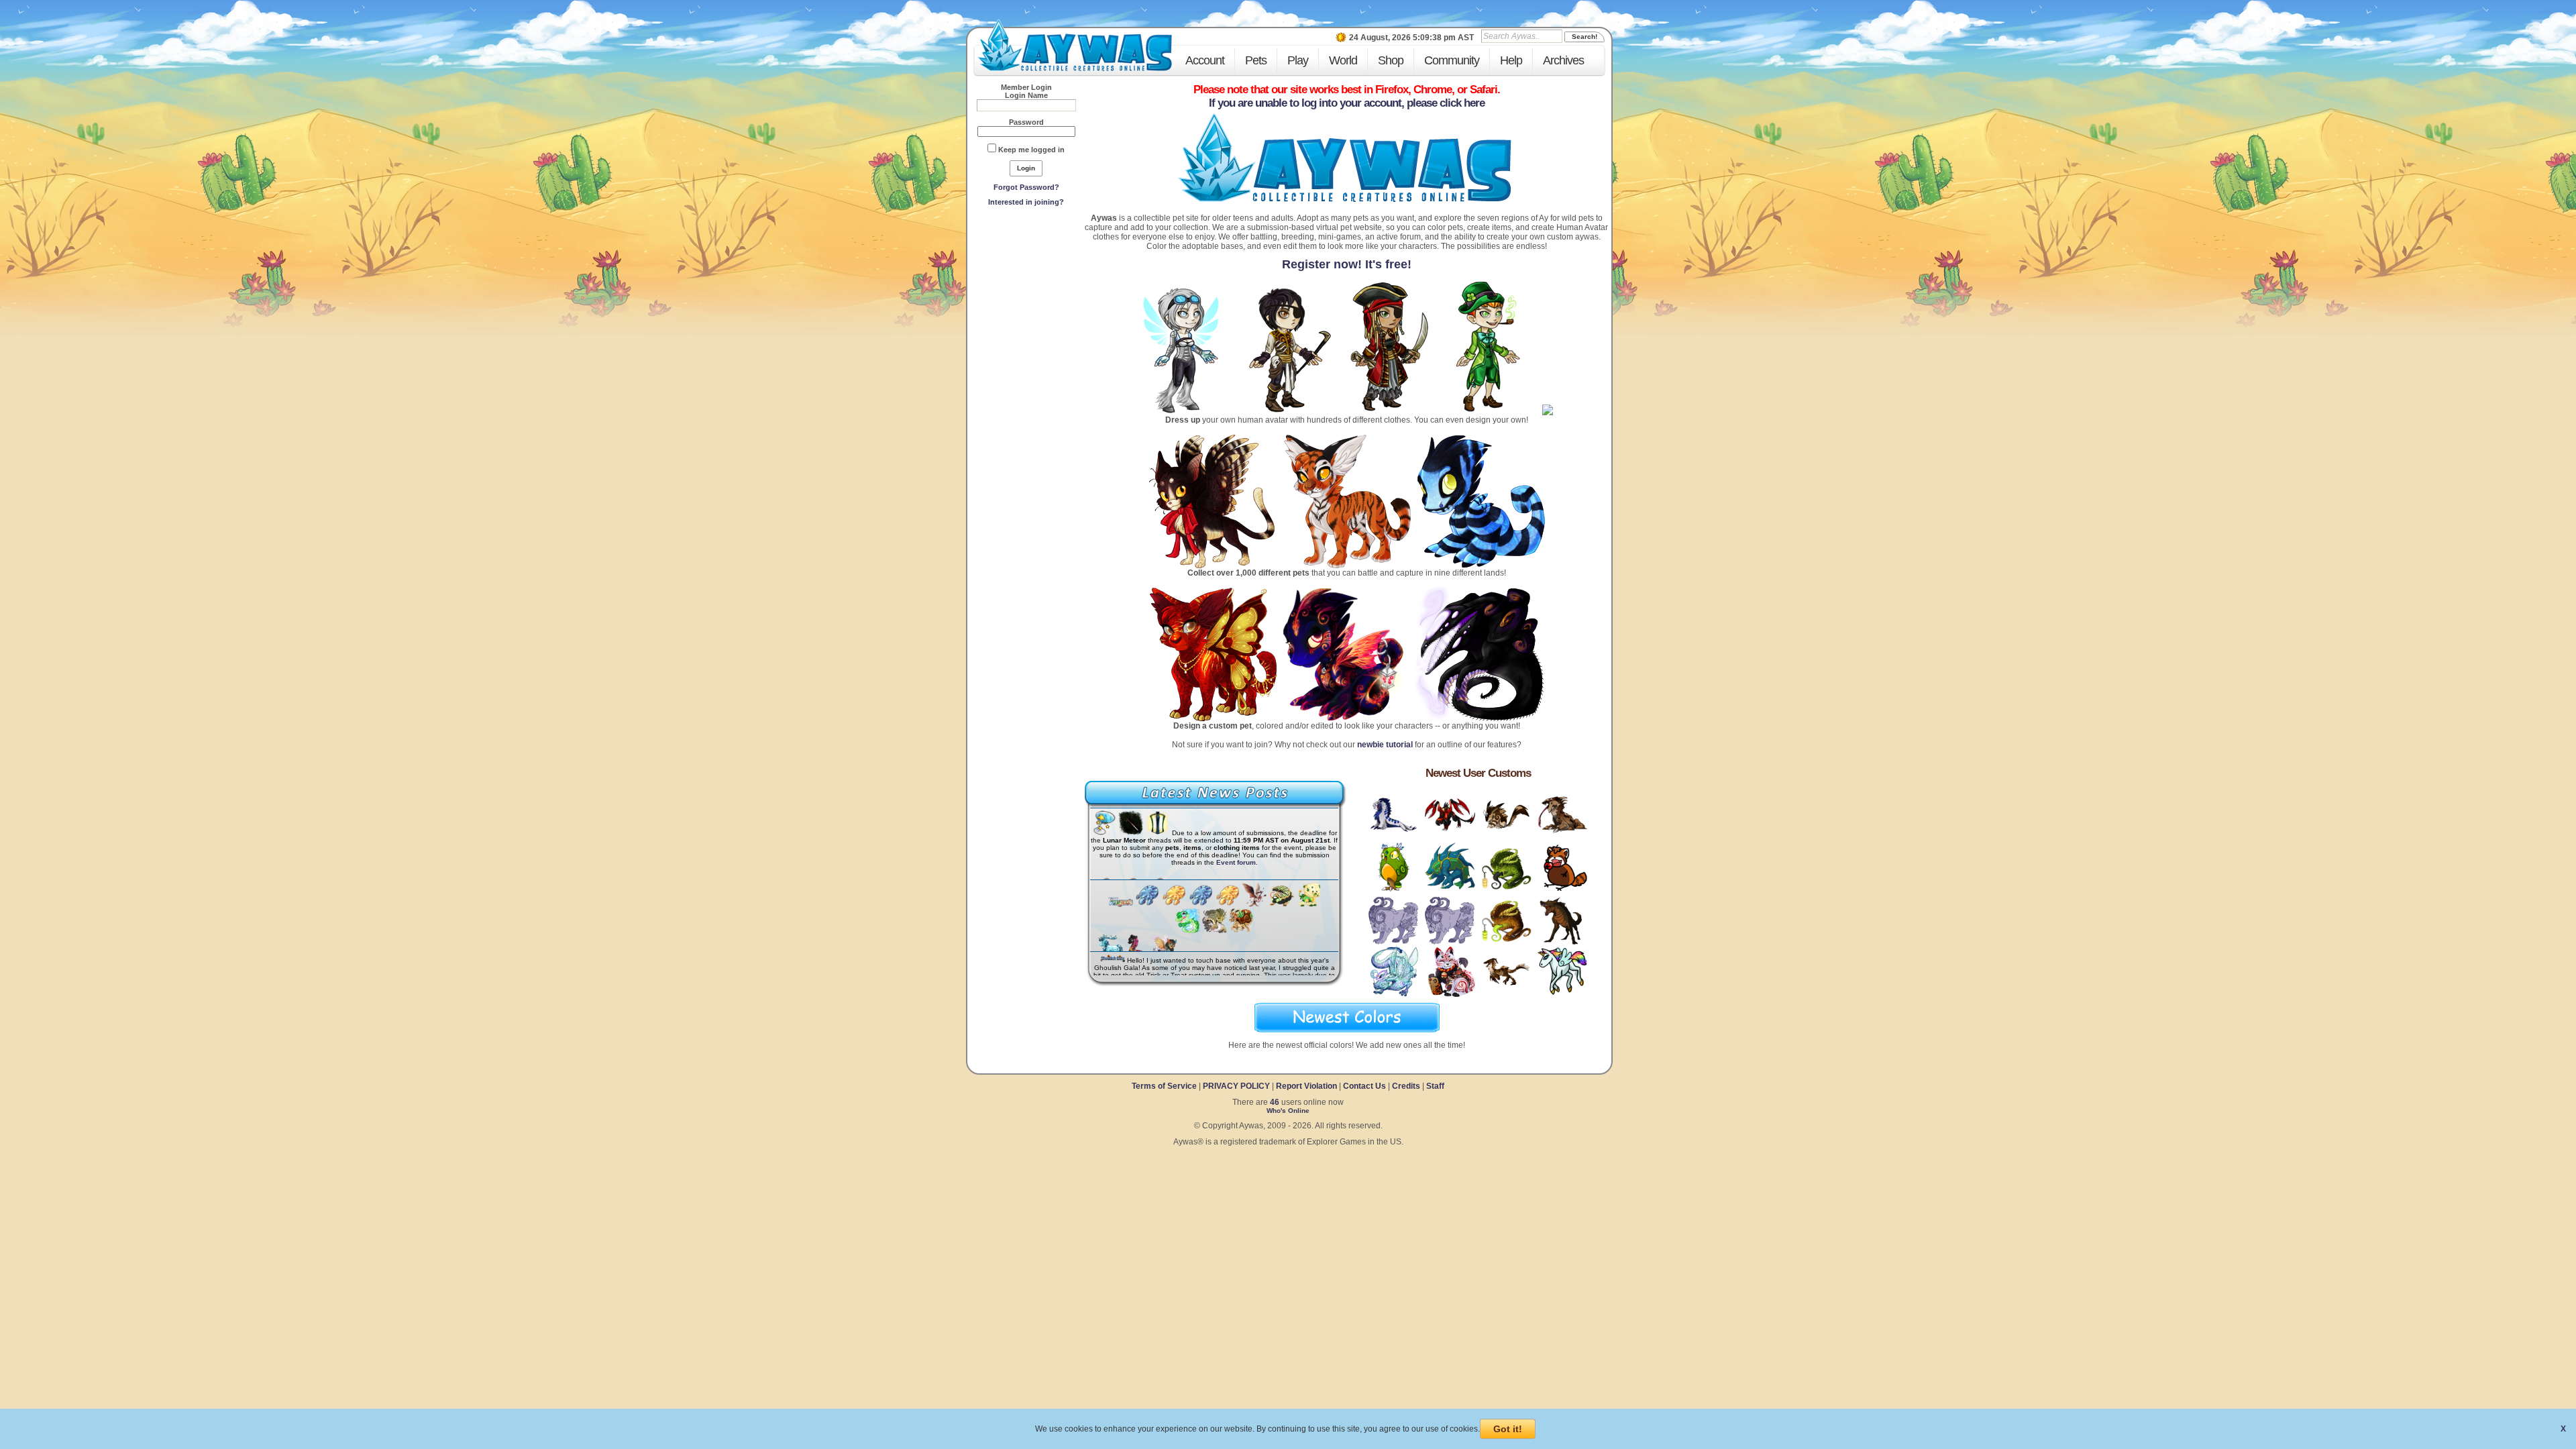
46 (1275, 1102)
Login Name (1026, 95)
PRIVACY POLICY (1236, 1086)
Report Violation (1306, 1086)
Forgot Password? (1026, 187)
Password (1026, 122)
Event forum (1236, 862)
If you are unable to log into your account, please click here (1347, 103)
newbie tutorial (1385, 745)
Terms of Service (1165, 1086)
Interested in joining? (1026, 202)
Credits (1406, 1086)
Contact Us (1364, 1086)
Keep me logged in (1031, 150)
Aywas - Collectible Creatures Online (1075, 45)
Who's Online (1288, 1111)
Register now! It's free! (1347, 264)
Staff (1435, 1086)
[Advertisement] (1026, 309)
